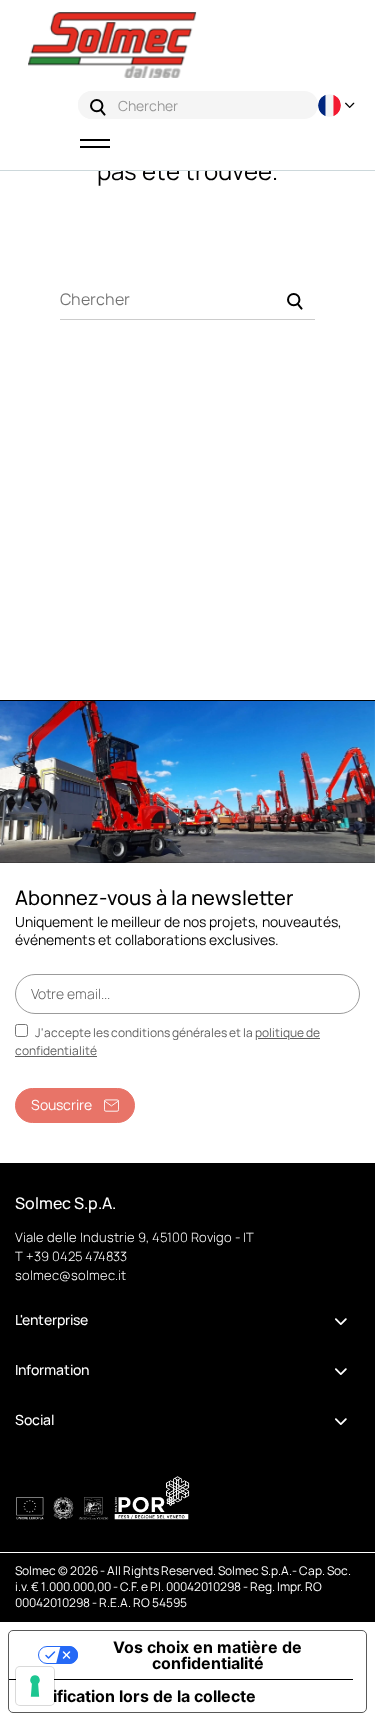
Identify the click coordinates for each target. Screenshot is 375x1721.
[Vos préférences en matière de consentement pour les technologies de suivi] (35, 1686)
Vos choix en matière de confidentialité (207, 1655)
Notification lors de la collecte (140, 1696)
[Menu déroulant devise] (339, 105)
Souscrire (61, 1104)
